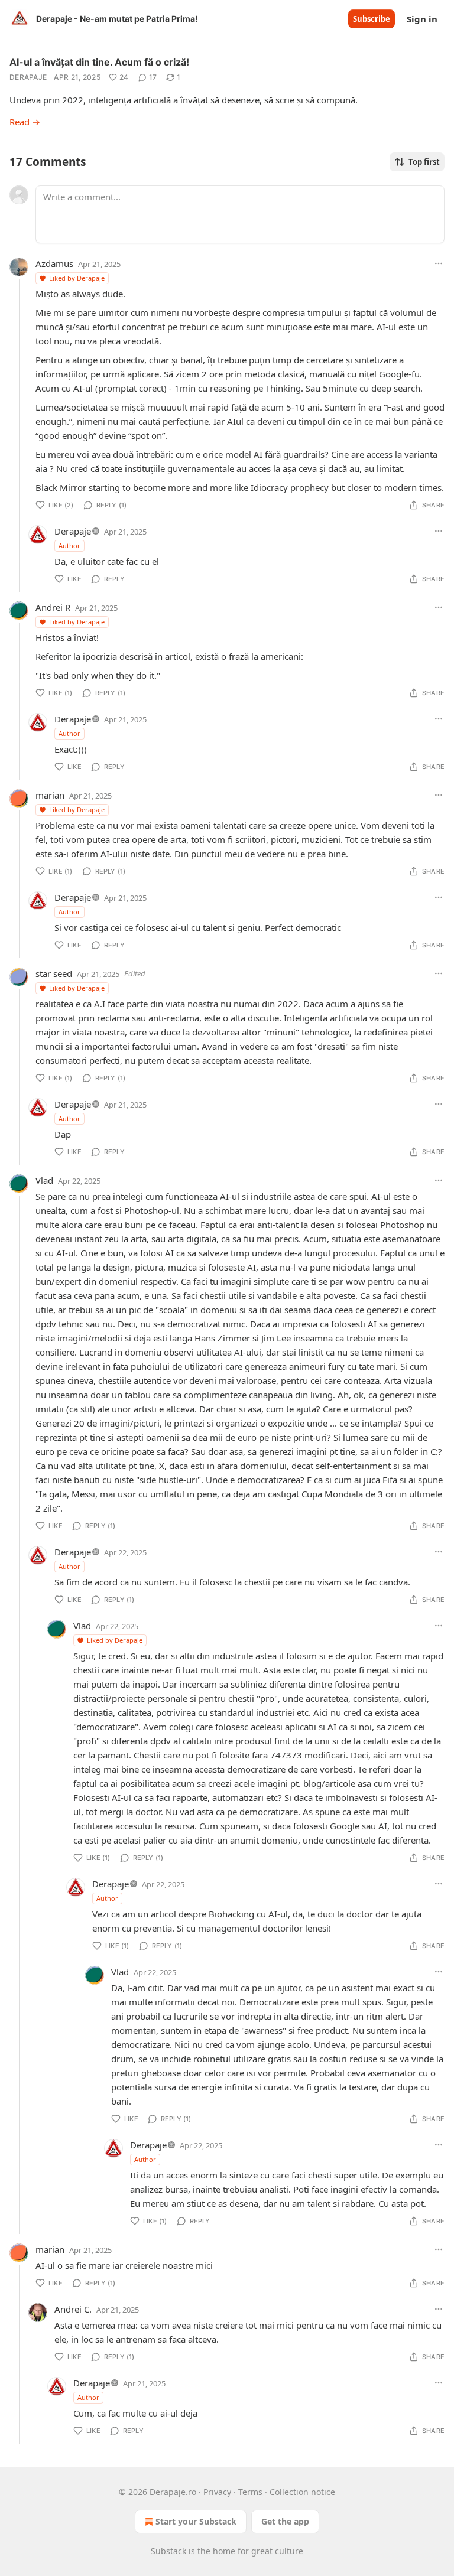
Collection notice (302, 2492)
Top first (424, 162)
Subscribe (372, 19)
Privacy (217, 2492)
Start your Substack (196, 2521)
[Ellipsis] (439, 263)
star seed (54, 973)
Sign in (422, 19)
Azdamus (54, 263)
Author (69, 546)
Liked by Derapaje (77, 278)
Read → (25, 122)
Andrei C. (73, 2309)
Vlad (44, 1180)
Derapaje (28, 77)
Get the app (285, 2521)
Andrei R (53, 607)
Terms (250, 2492)
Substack (168, 2551)
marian (50, 795)
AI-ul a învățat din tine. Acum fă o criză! (99, 62)
